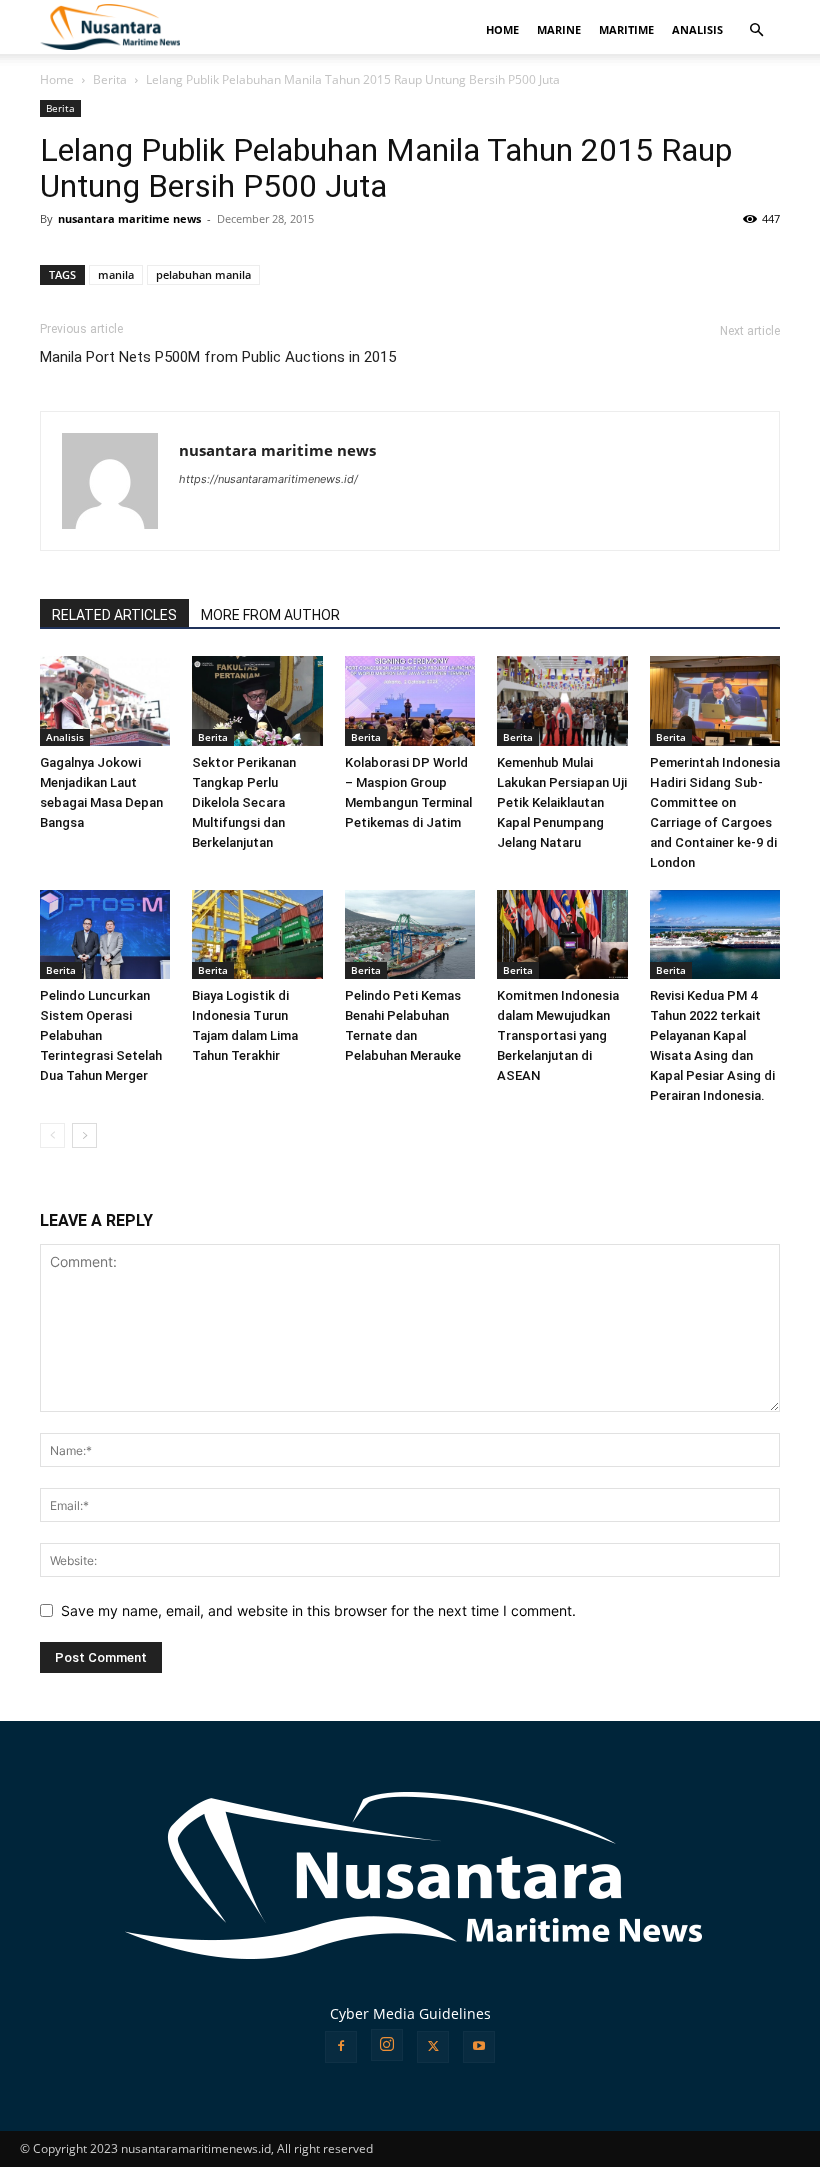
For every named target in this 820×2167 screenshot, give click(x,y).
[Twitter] (433, 2047)
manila (116, 274)
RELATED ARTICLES (114, 615)
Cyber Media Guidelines (410, 2013)
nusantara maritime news (129, 218)
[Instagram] (387, 2045)
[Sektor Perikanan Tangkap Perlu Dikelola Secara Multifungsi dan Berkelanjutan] (257, 701)
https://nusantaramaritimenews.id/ (268, 479)
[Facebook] (341, 2047)
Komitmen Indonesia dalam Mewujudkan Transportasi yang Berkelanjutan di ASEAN (558, 1035)
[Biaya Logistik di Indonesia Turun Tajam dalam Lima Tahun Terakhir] (257, 935)
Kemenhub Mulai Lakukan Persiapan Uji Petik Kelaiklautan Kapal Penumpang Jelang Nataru (562, 802)
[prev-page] (52, 1135)
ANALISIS (697, 29)
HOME (502, 29)
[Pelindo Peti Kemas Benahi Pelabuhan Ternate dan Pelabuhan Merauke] (410, 935)
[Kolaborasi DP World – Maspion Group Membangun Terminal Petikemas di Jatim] (410, 701)
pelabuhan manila (203, 274)
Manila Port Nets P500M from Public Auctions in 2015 (218, 357)
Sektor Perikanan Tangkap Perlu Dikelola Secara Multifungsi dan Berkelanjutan (244, 802)
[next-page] (84, 1135)
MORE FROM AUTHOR (270, 615)
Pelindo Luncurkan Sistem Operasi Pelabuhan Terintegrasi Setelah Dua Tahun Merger (101, 1035)
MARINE (559, 29)
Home (57, 79)
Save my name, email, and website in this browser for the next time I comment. (318, 1610)
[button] (756, 30)
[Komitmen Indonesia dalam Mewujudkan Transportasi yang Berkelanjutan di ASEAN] (562, 935)
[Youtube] (479, 2047)
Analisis (65, 737)
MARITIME (626, 29)
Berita (110, 79)
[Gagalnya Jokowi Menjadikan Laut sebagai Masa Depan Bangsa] (105, 701)
